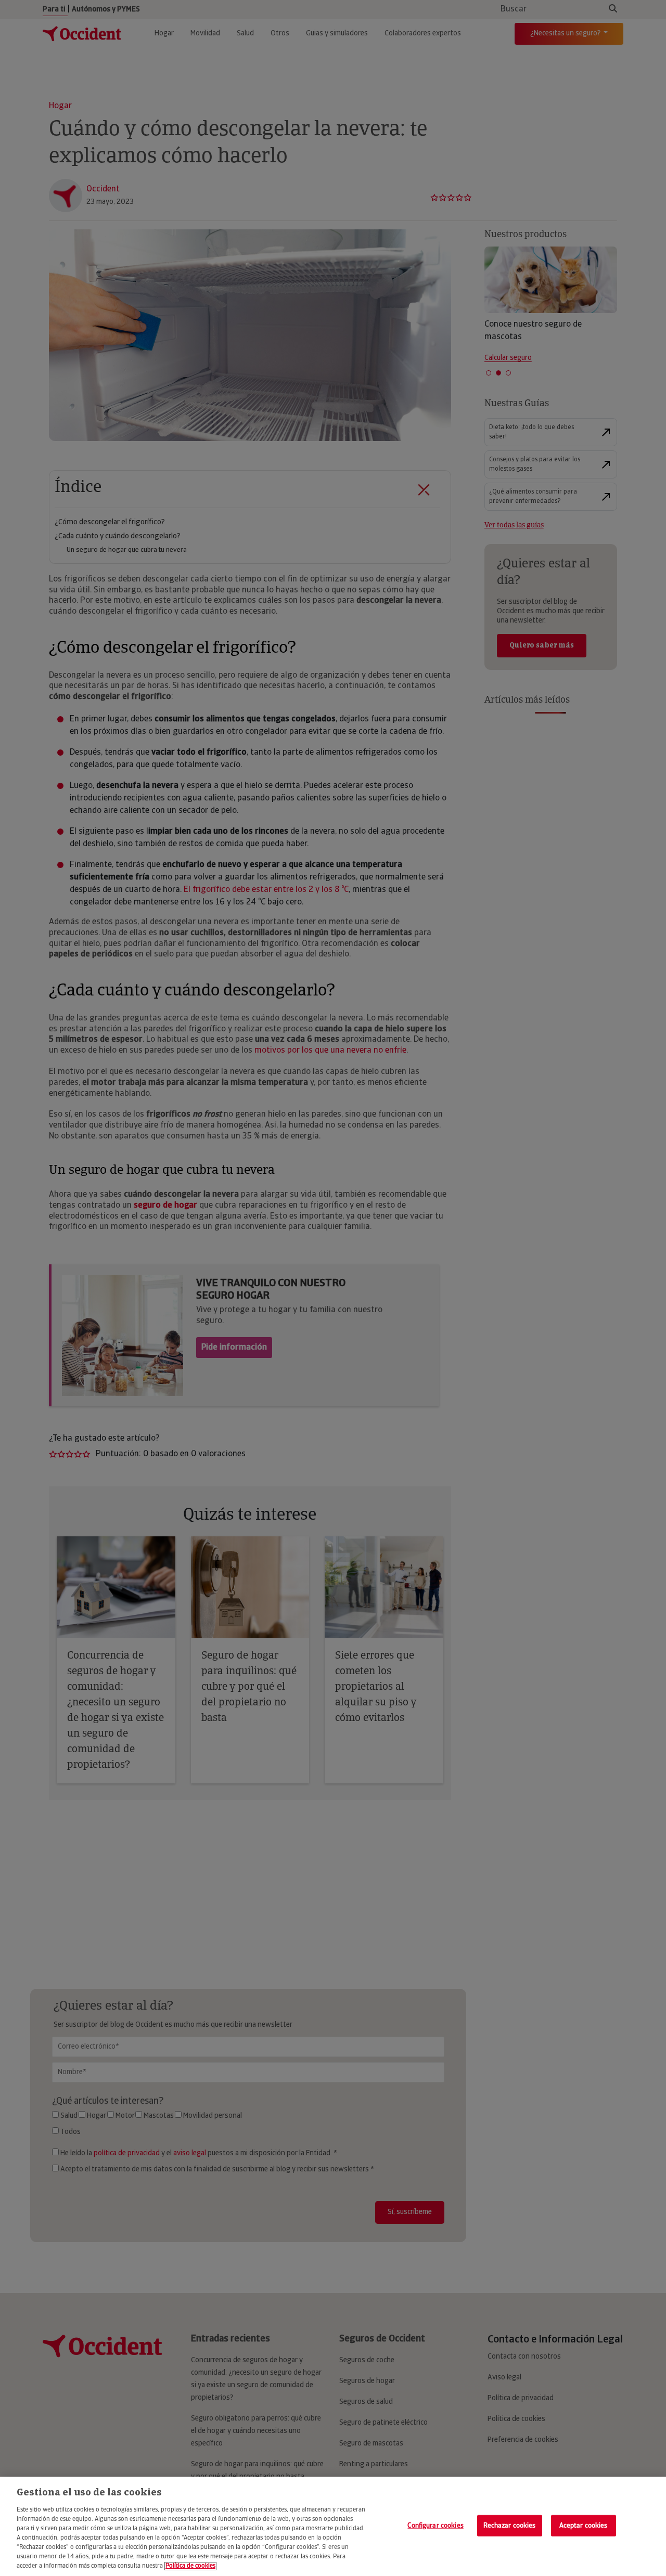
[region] (333, 2526)
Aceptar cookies (584, 2525)
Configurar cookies (435, 2525)
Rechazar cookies (510, 2525)
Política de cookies (190, 2566)
